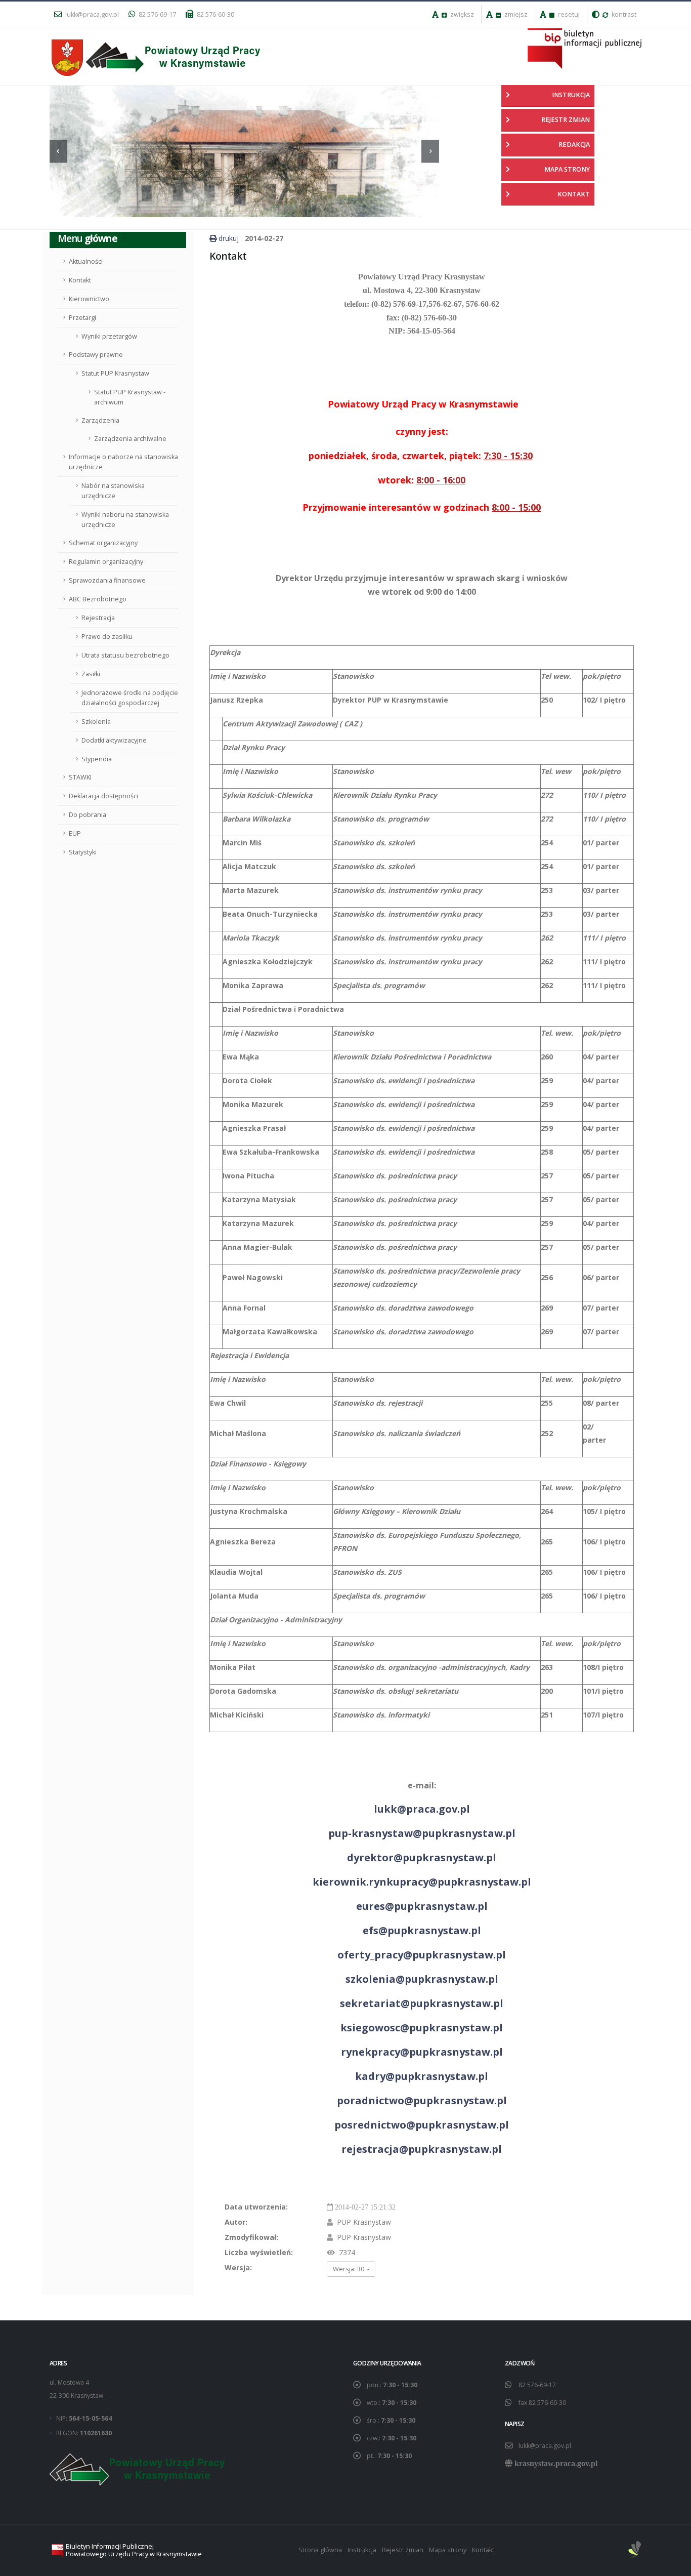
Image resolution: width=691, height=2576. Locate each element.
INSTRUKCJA (571, 95)
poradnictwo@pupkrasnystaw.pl (422, 2100)
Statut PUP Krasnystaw (115, 373)
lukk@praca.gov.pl (91, 14)
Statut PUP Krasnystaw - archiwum (130, 397)
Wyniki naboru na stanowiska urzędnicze (125, 520)
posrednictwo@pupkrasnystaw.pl (422, 2125)
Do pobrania (88, 815)
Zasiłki (91, 674)
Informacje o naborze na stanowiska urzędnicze (123, 462)
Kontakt (80, 280)
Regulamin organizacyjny (106, 562)
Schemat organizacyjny (103, 543)
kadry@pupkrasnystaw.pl (422, 2076)
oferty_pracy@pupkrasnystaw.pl (422, 1955)
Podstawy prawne (96, 355)
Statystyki (83, 852)
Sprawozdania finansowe (107, 580)
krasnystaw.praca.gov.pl (556, 2463)
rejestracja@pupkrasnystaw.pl (422, 2149)
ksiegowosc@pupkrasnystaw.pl (422, 2028)
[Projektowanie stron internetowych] (635, 2550)
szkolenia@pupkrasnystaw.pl (422, 1979)
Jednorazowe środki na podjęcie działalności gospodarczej (130, 698)
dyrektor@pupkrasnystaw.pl (422, 1857)
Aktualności (86, 261)
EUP (75, 833)
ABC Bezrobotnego (98, 599)
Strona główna (320, 2550)
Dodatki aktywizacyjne (114, 740)
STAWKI (80, 777)
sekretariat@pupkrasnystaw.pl (422, 2003)
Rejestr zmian (403, 2550)
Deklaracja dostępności (103, 796)
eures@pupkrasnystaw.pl (422, 1906)
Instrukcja (362, 2550)
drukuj (229, 238)
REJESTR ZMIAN (566, 120)
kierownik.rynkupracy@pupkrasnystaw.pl (422, 1882)
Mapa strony (448, 2550)
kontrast (623, 14)
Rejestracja (98, 618)
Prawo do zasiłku (107, 637)
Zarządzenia (100, 420)
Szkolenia (96, 722)
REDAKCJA (574, 145)
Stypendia (97, 759)
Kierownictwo (89, 299)
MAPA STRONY (567, 169)
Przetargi (82, 318)
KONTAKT (574, 194)
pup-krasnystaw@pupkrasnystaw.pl (422, 1833)
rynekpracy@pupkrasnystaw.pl (422, 2052)
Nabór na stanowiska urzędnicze (113, 491)
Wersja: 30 (349, 2269)
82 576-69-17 (157, 14)
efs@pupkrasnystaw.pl (422, 1930)
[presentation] (58, 151)
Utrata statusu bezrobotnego (125, 655)
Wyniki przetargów (109, 336)
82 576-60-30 (215, 14)
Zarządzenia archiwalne (130, 439)
